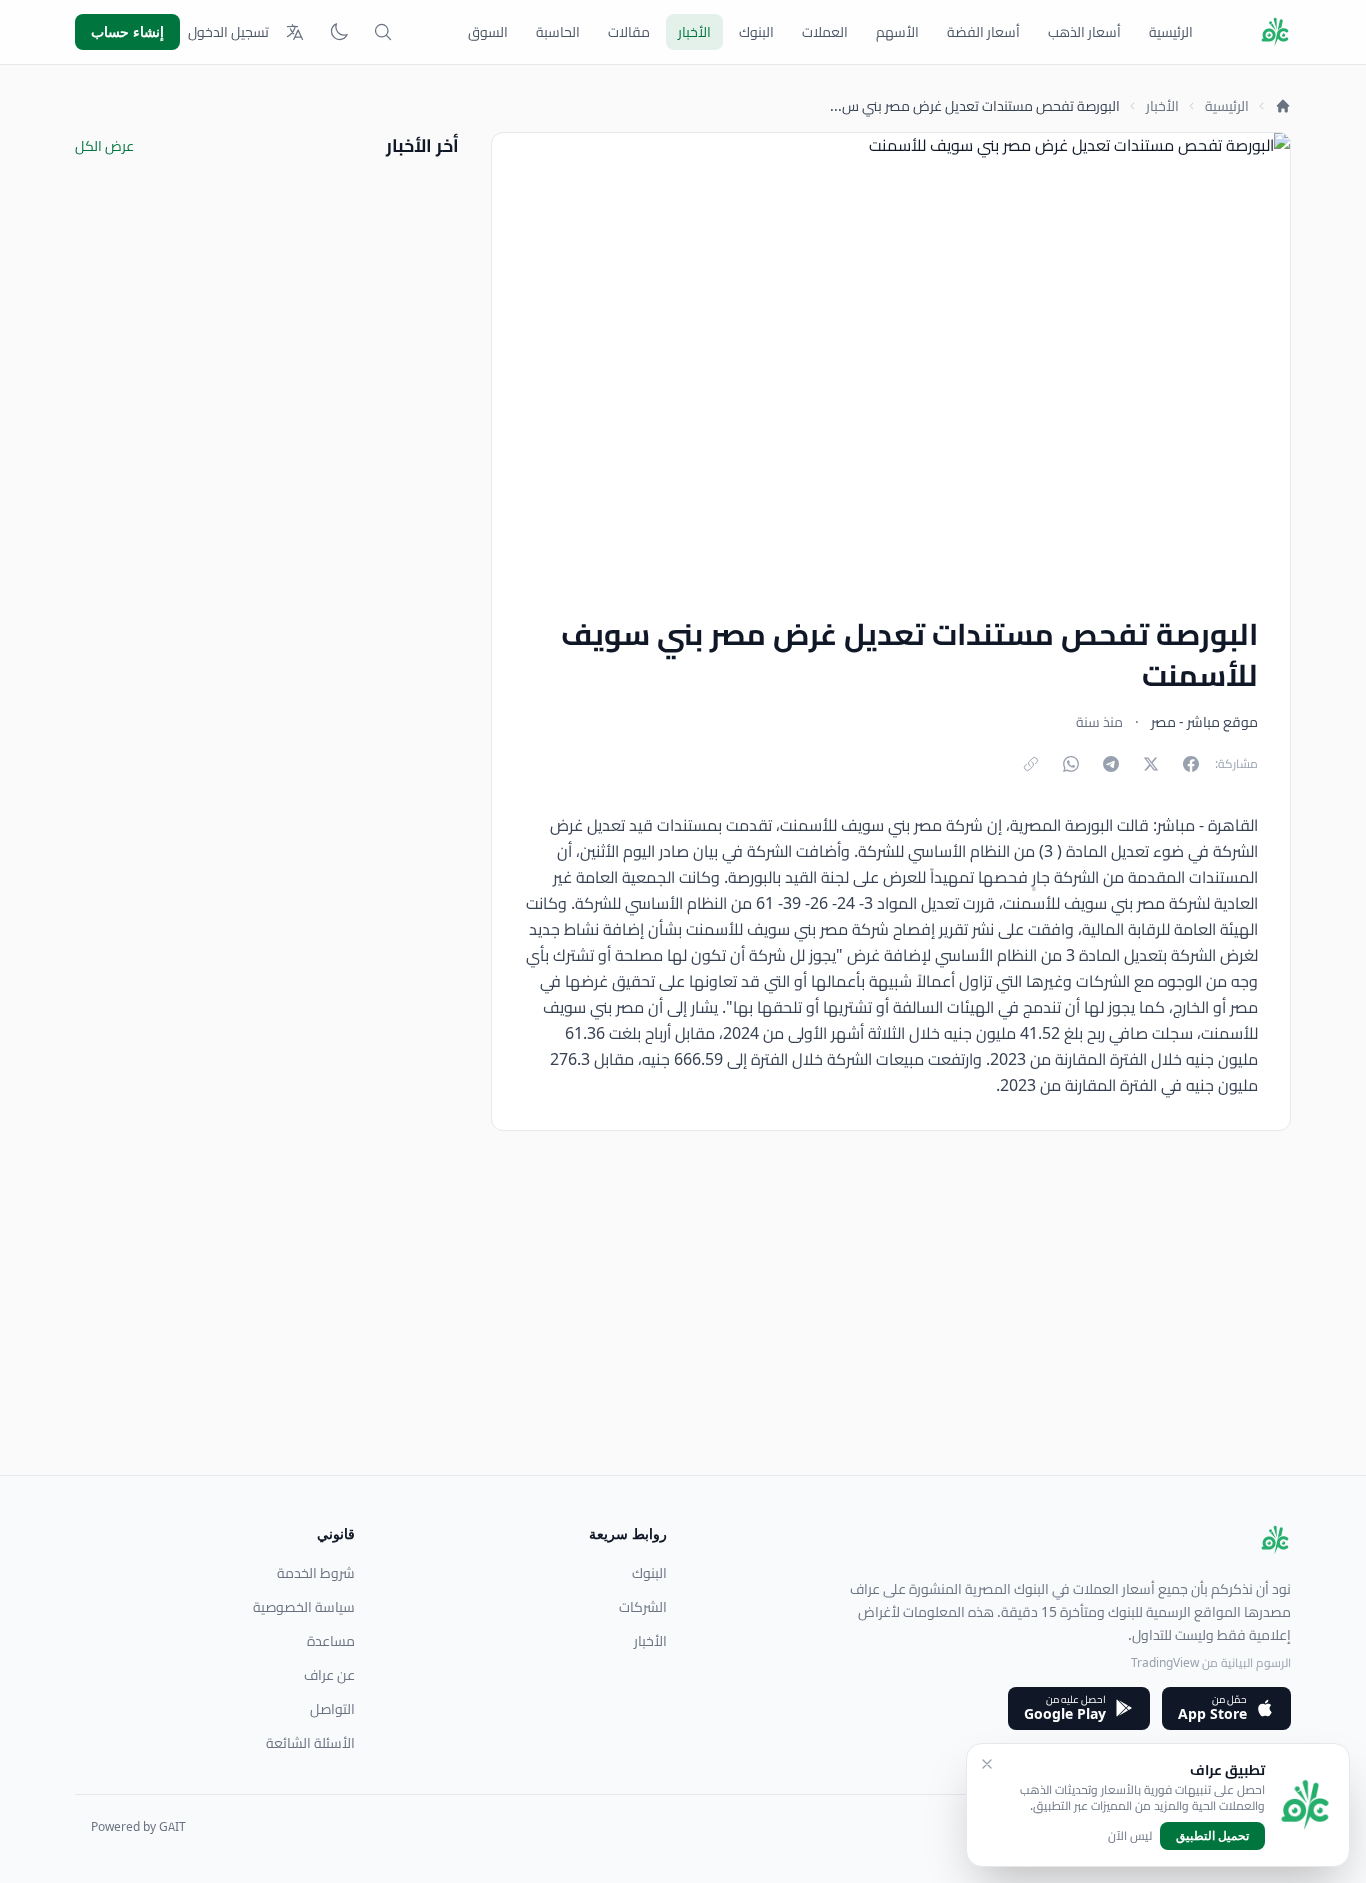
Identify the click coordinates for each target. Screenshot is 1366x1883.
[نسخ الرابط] (1031, 764)
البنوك (756, 32)
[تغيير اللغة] (295, 32)
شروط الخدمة (316, 1573)
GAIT (172, 1826)
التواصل (332, 1709)
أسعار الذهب (1084, 32)
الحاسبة (558, 32)
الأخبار (694, 32)
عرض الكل (104, 146)
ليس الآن (1130, 1836)
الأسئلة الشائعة (310, 1743)
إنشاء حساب (127, 31)
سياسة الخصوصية (304, 1607)
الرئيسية (1171, 32)
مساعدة (331, 1641)
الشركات (643, 1607)
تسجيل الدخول (228, 32)
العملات (825, 32)
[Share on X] (1151, 764)
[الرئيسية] (1283, 106)
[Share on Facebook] (1191, 764)
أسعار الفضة (983, 32)
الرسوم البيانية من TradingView (1211, 1662)
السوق (488, 32)
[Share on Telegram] (1111, 764)
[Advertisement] (691, 1335)
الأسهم (897, 32)
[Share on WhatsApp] (1071, 764)
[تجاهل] (987, 1764)
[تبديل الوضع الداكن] (339, 32)
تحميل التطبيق (1212, 1835)
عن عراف (329, 1675)
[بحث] (383, 32)
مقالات (629, 32)
